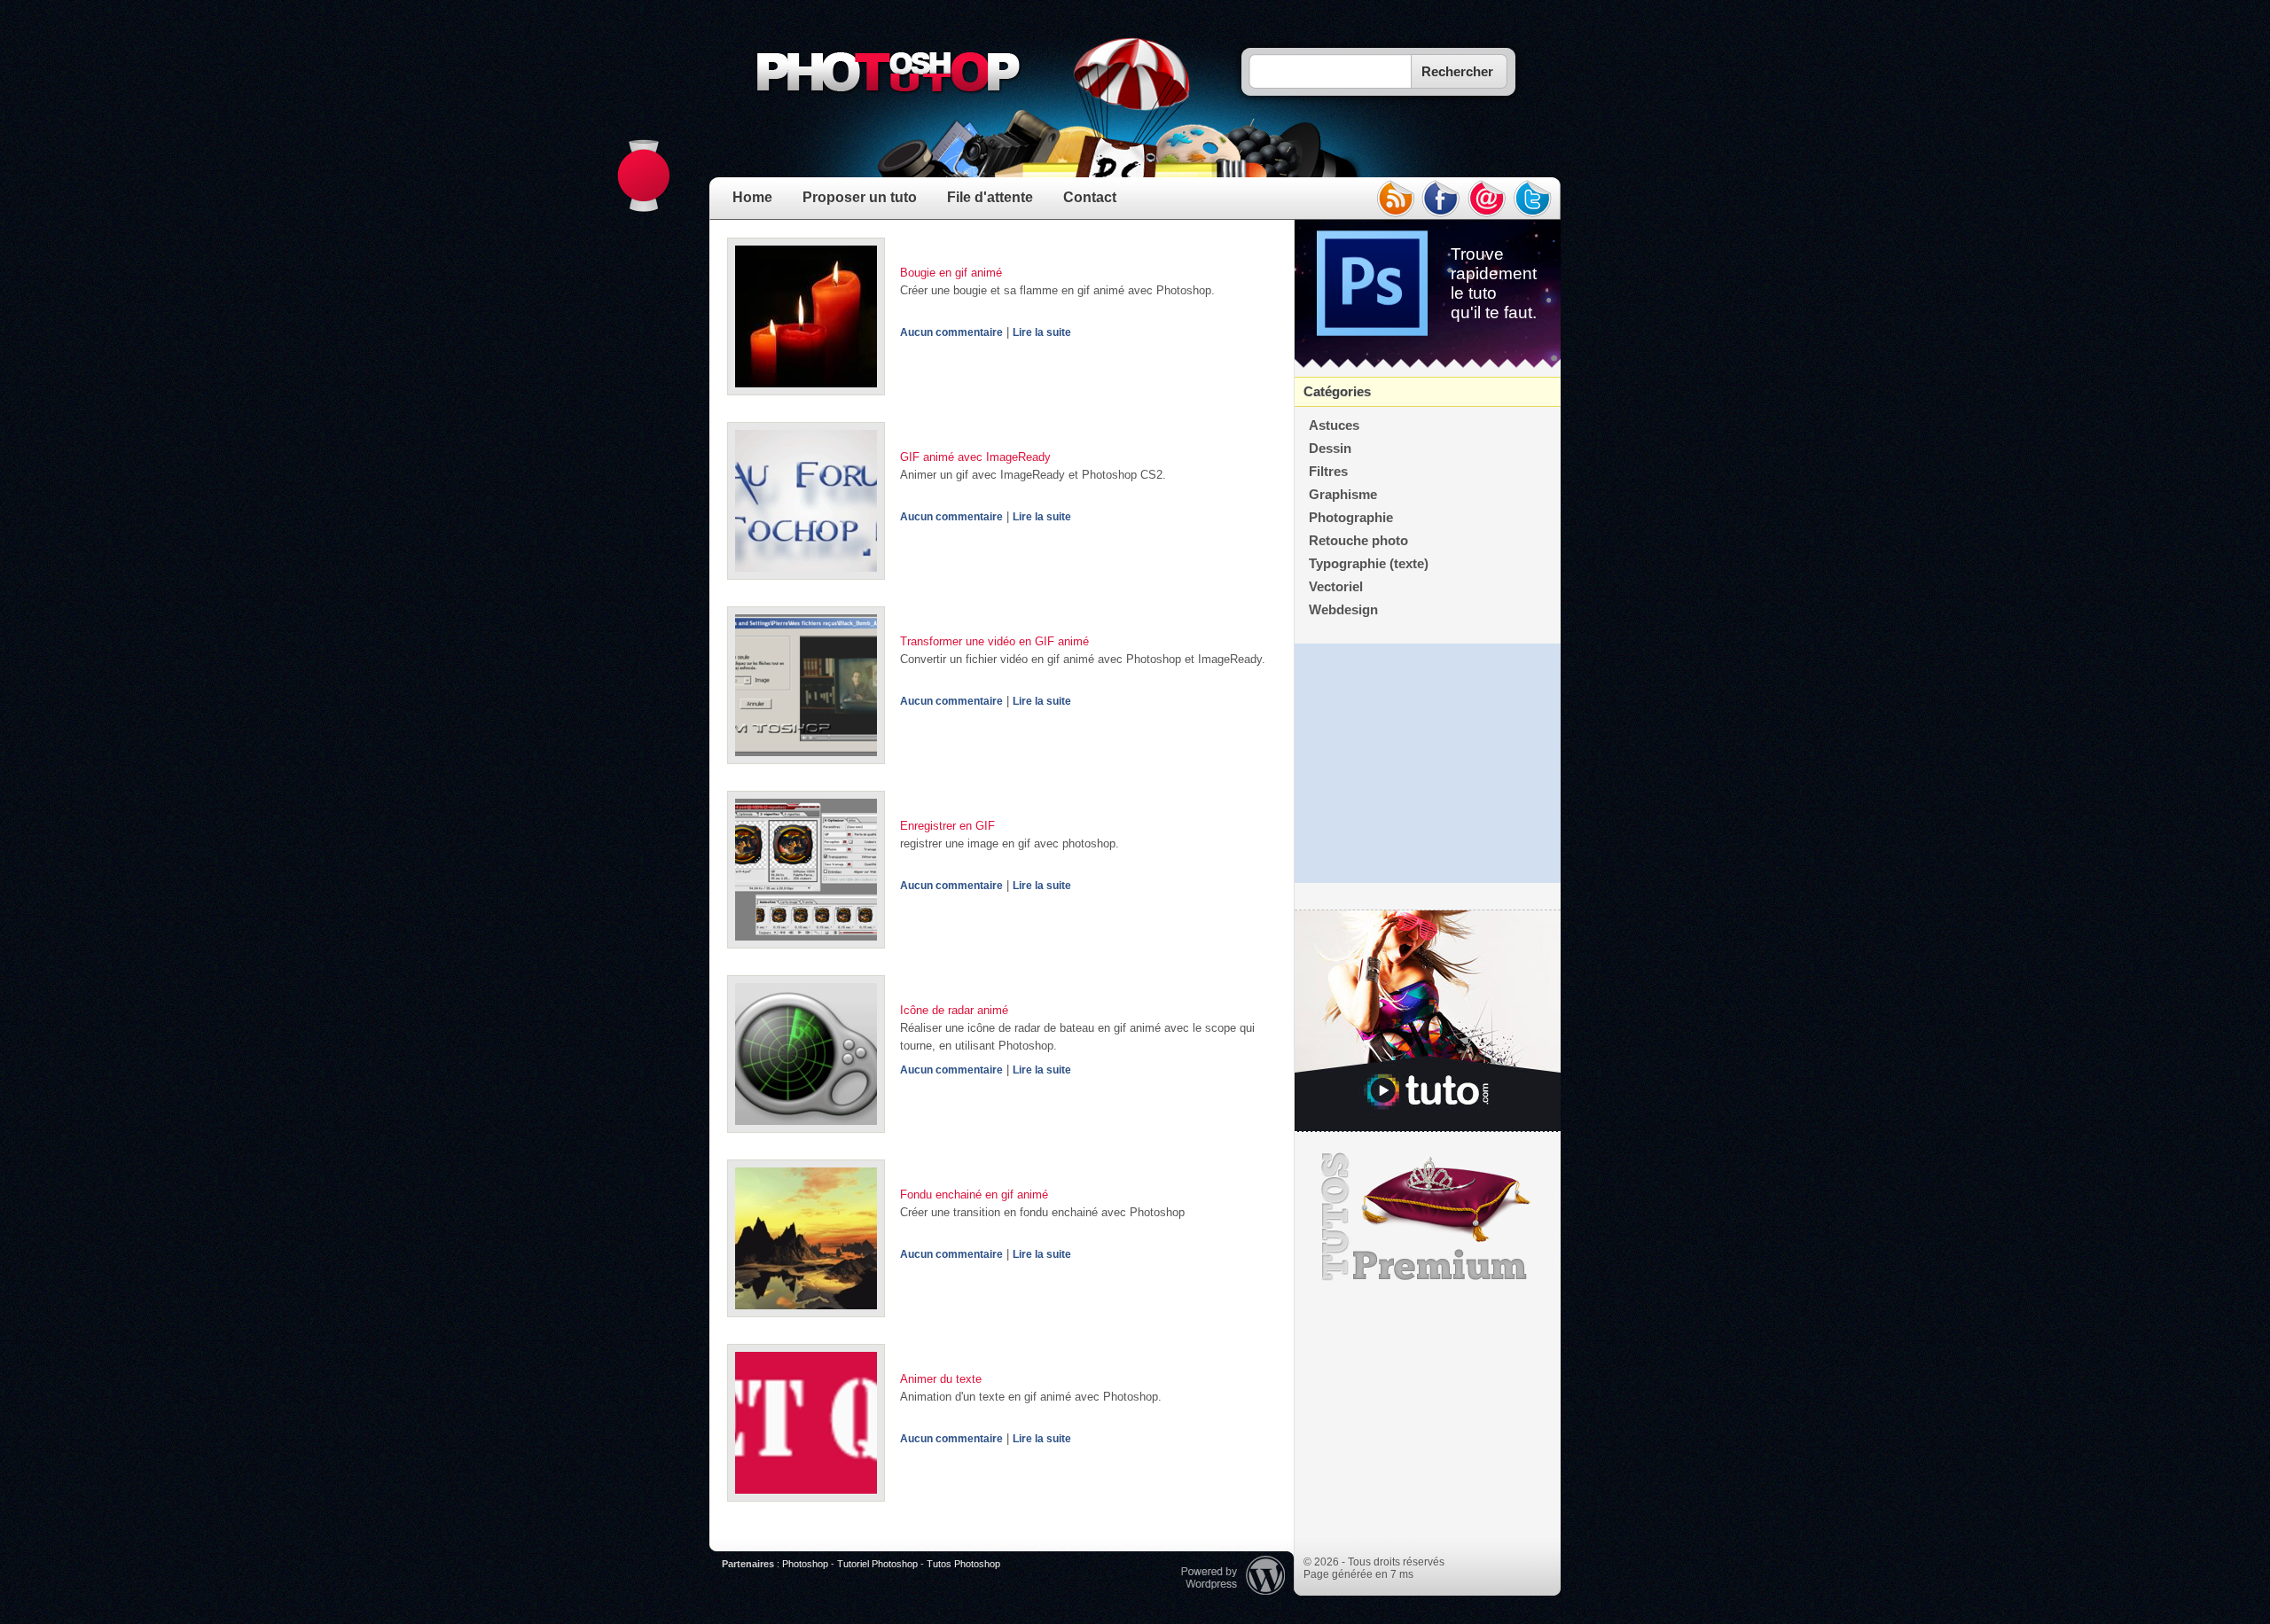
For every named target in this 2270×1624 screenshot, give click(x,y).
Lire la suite (1042, 332)
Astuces (1334, 426)
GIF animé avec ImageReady (975, 457)
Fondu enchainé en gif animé (974, 1195)
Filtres (1328, 472)
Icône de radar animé (954, 1010)
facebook (1441, 199)
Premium (1428, 1217)
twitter (1533, 199)
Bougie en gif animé (951, 273)
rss (1395, 199)
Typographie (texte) (1369, 564)
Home (752, 197)
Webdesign (1343, 610)
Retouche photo (1358, 541)
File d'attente (990, 197)
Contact (1090, 197)
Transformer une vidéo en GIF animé (994, 641)
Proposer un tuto (860, 197)
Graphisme (1343, 495)
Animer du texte (941, 1379)
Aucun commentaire (951, 332)
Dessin (1330, 449)
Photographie (1351, 518)
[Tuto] (1428, 1021)
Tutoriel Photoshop (877, 1564)
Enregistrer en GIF (947, 826)
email (1487, 199)
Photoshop (805, 1564)
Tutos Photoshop (963, 1564)
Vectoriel (1336, 587)
